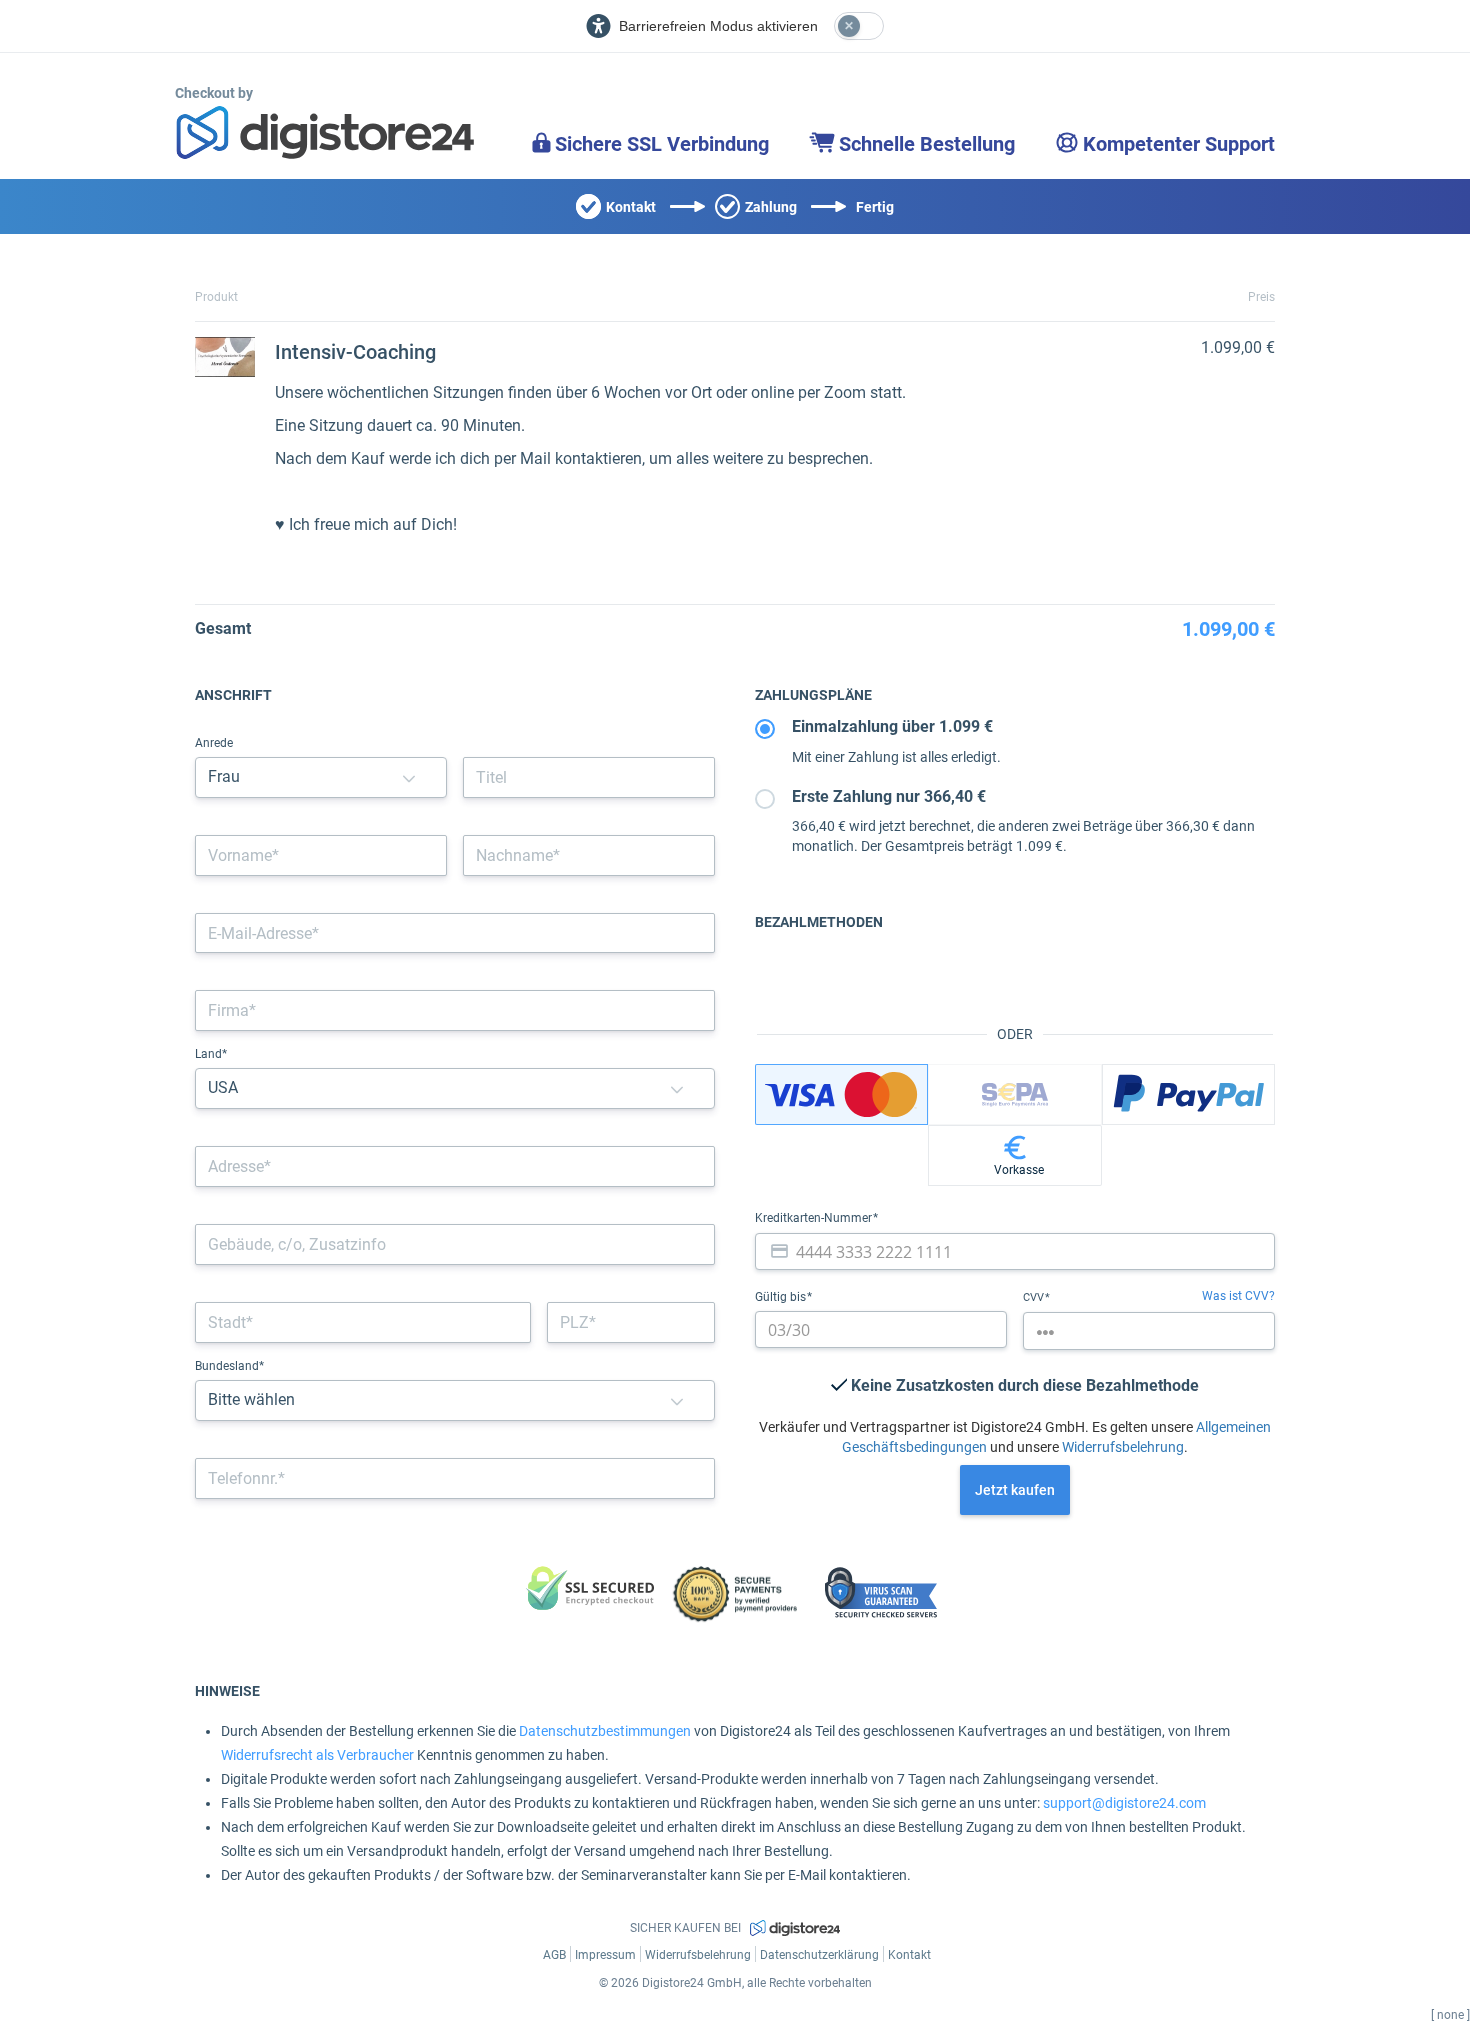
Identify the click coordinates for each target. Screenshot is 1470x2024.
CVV (1035, 1297)
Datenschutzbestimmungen (605, 1731)
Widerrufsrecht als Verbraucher (317, 1755)
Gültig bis (782, 1297)
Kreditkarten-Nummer (815, 1218)
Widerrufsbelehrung (1123, 1447)
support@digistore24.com (1124, 1803)
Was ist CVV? (1238, 1296)
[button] (409, 777)
